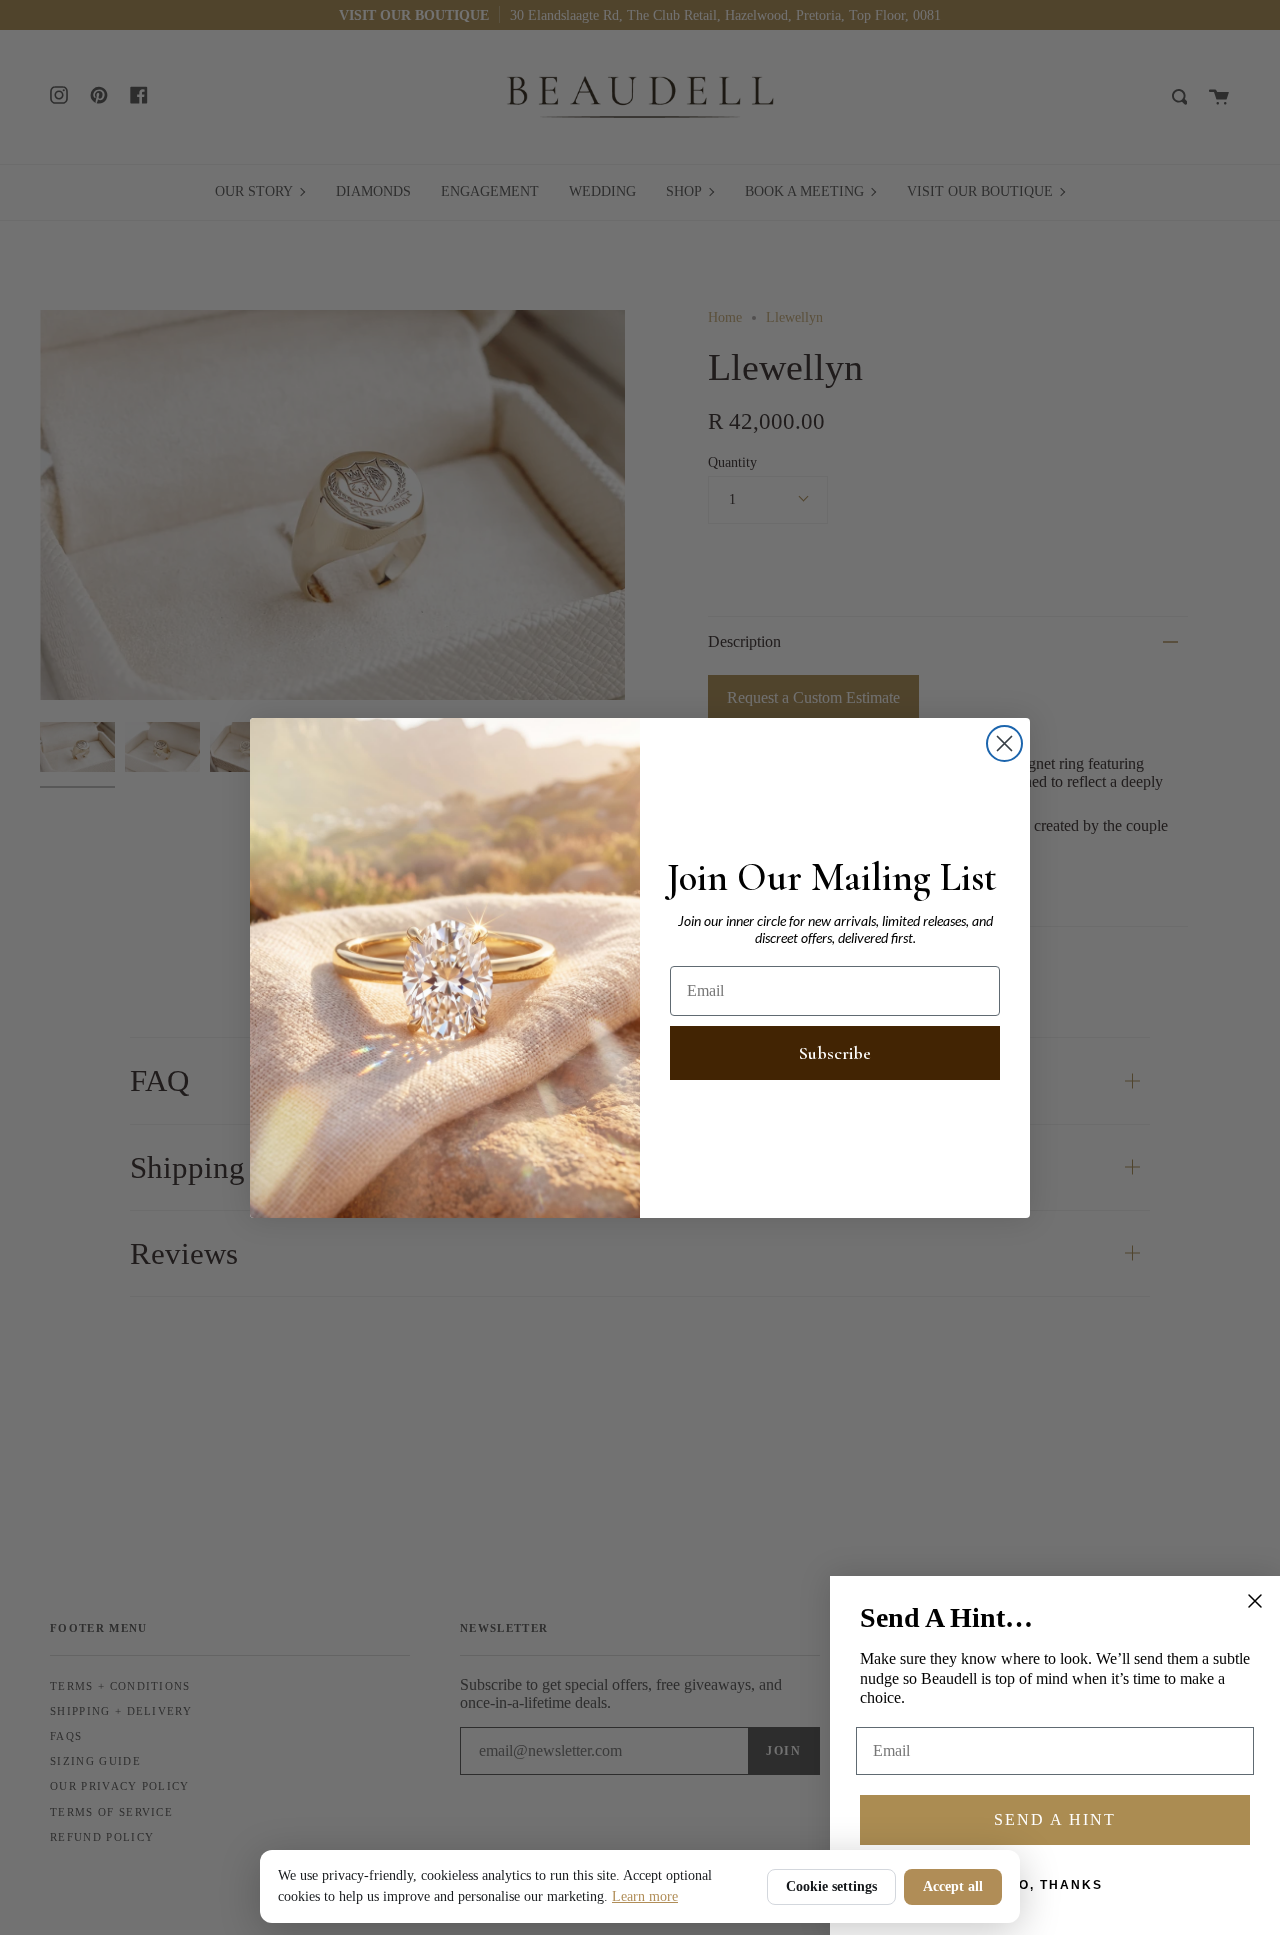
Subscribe (835, 1053)
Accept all (953, 1886)
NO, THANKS (1055, 1885)
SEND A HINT (1055, 1819)
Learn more (645, 1896)
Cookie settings (831, 1886)
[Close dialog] (1004, 743)
